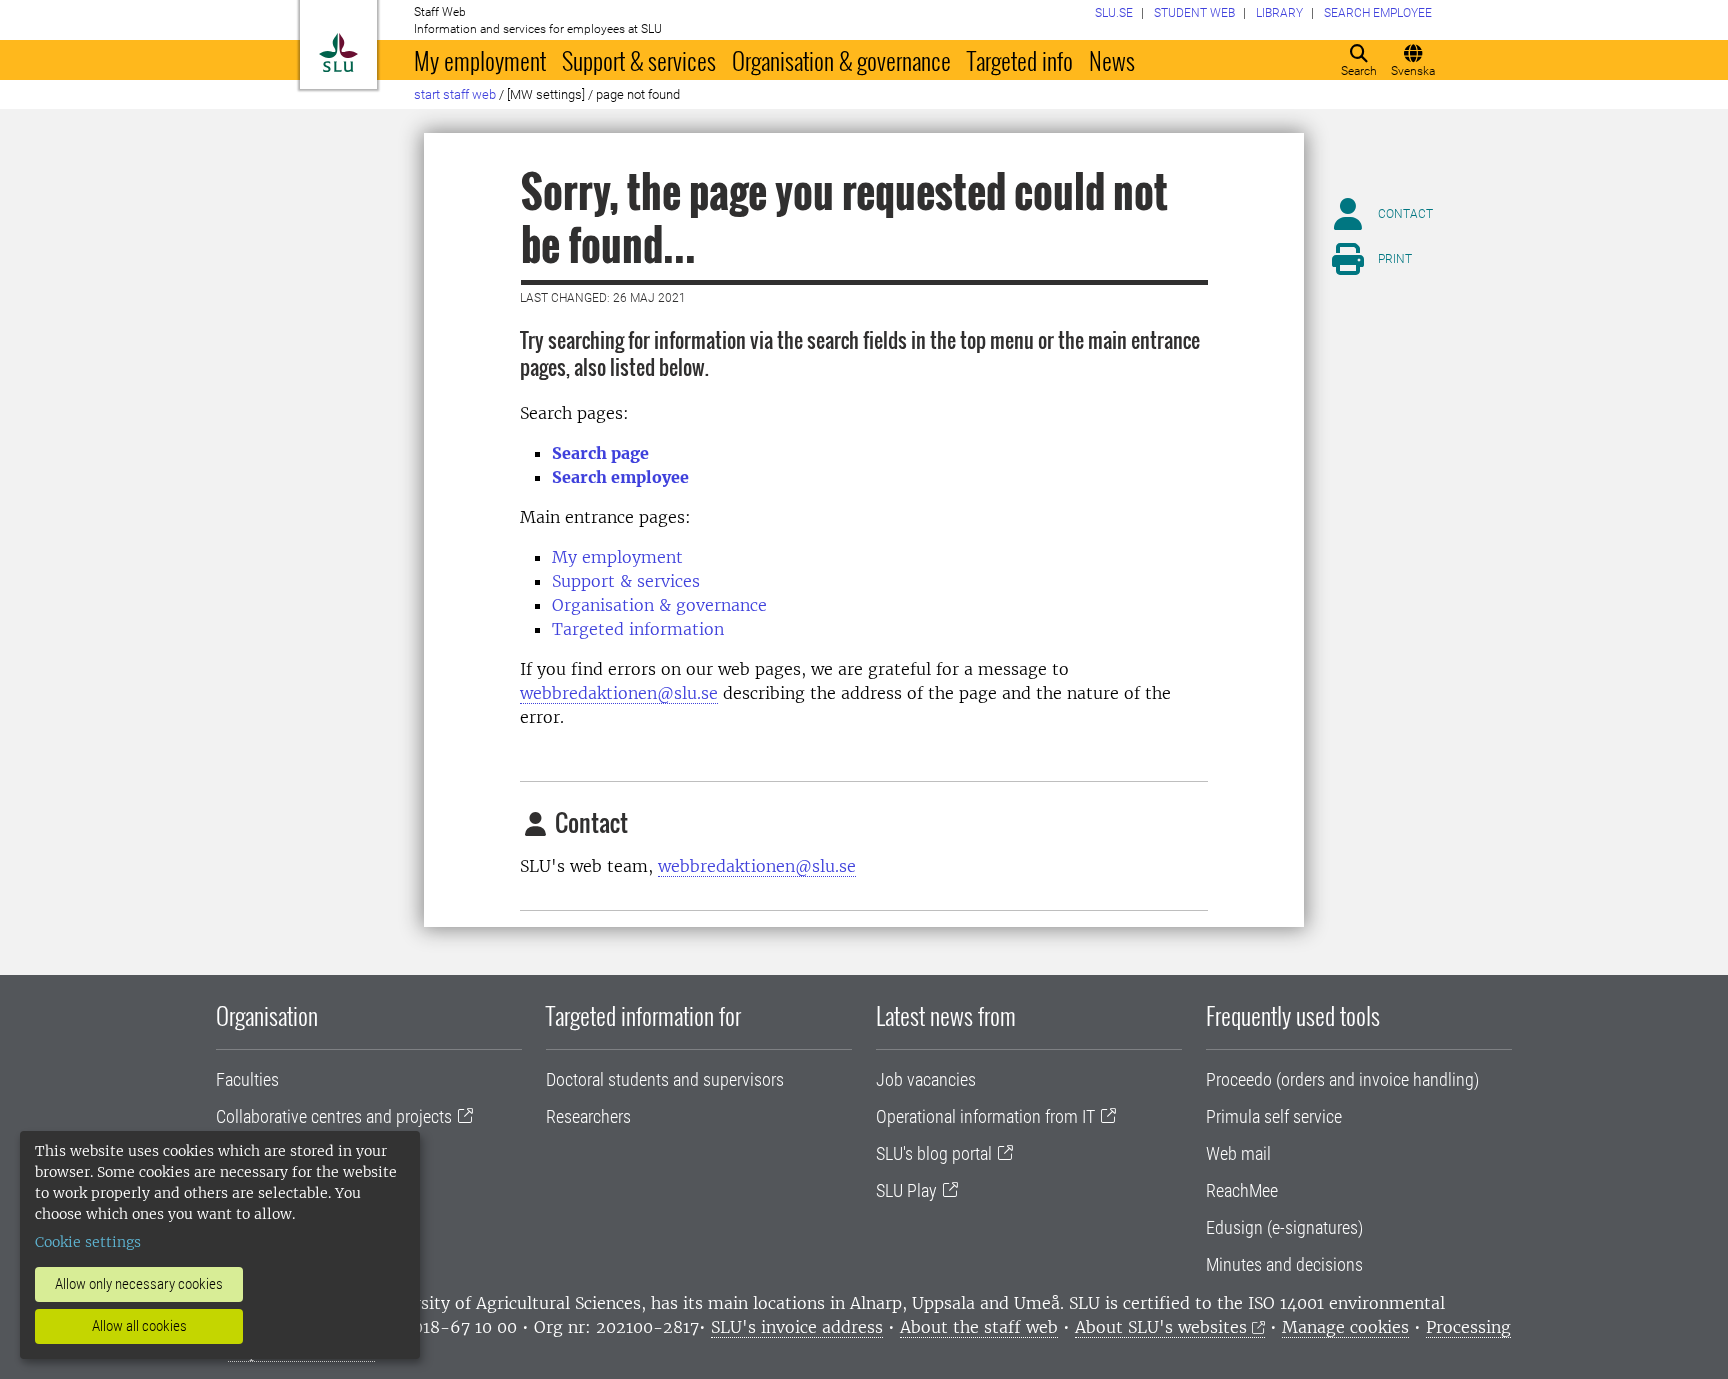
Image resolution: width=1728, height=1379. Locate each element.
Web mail (1238, 1153)
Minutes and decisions (1284, 1264)
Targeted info (1020, 60)
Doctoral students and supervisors (665, 1079)
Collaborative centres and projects (334, 1116)
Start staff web (455, 94)
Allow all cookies (139, 1326)
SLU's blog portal (934, 1153)
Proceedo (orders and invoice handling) (1342, 1079)
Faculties (247, 1079)
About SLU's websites (1161, 1327)
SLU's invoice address (797, 1327)
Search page (600, 453)
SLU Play (906, 1190)
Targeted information (638, 629)
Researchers (588, 1116)
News (1112, 60)
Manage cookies (1345, 1327)
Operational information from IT (985, 1116)
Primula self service (1274, 1116)
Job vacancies (926, 1079)
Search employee (620, 477)
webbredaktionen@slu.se (619, 693)
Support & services (639, 60)
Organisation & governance (841, 60)
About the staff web (979, 1327)
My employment (480, 60)
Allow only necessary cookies (139, 1284)
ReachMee (1242, 1190)
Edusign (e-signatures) (1284, 1227)
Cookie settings (88, 1242)
